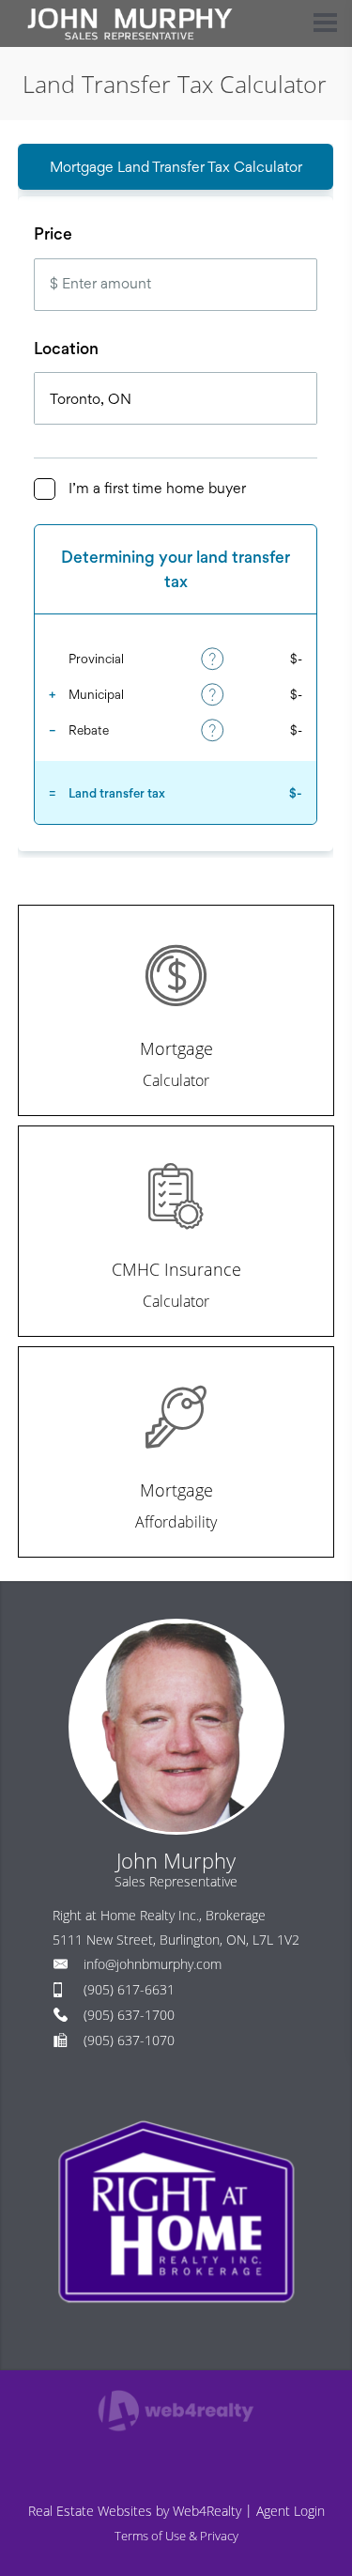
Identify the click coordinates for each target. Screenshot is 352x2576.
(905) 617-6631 (129, 1989)
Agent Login (291, 2511)
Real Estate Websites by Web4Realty (135, 2511)
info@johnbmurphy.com (153, 1964)
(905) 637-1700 (129, 2015)
